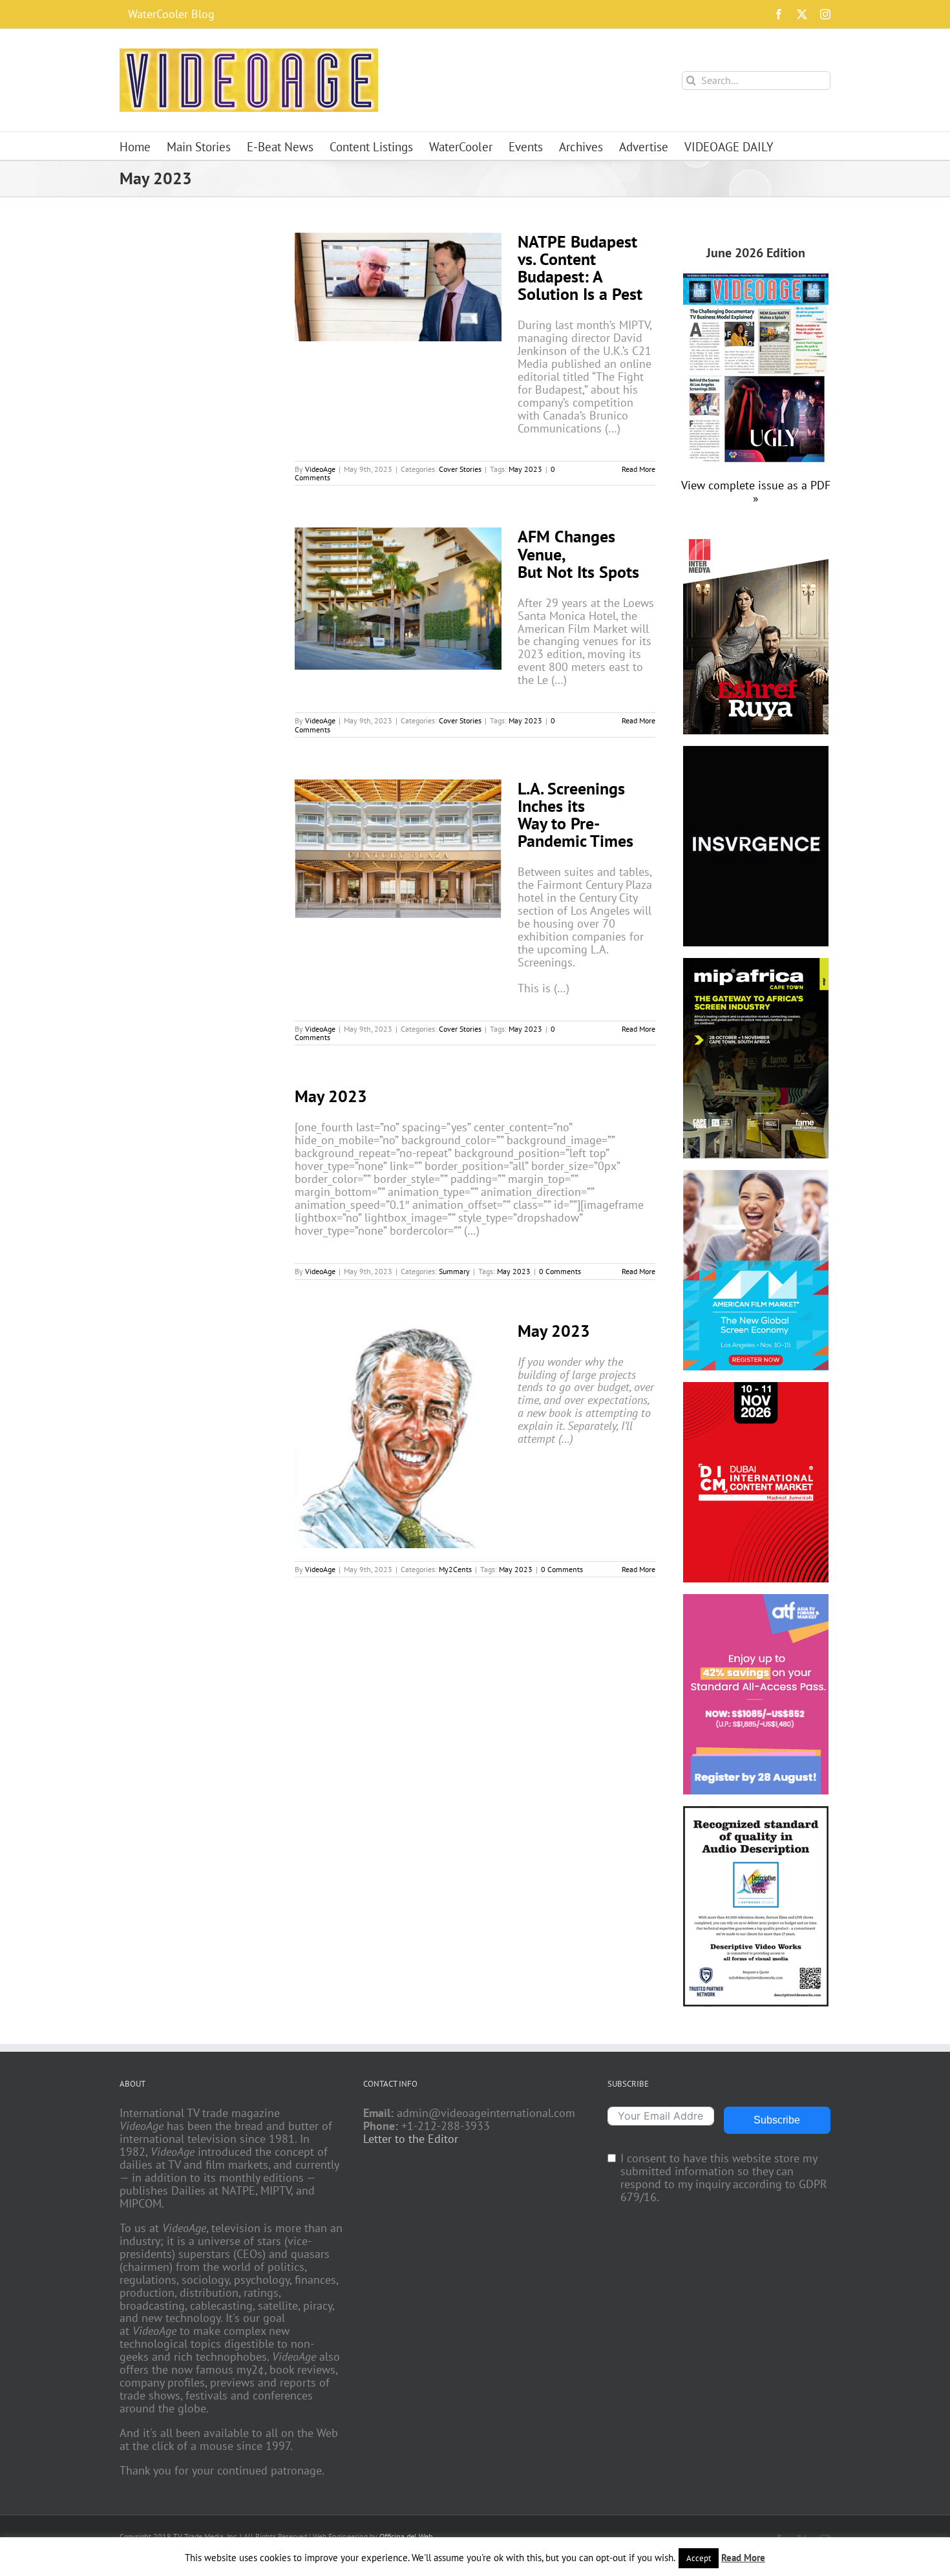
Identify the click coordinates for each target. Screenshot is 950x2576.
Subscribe (777, 2120)
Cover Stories (460, 469)
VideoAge (320, 469)
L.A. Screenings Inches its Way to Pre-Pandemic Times (575, 814)
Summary (454, 1271)
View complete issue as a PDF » (756, 492)
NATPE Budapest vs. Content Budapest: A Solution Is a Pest (580, 268)
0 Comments (560, 1271)
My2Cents (455, 1569)
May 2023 (525, 469)
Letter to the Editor (411, 2139)
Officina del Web (406, 2536)
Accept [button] (699, 2558)
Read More (639, 469)
